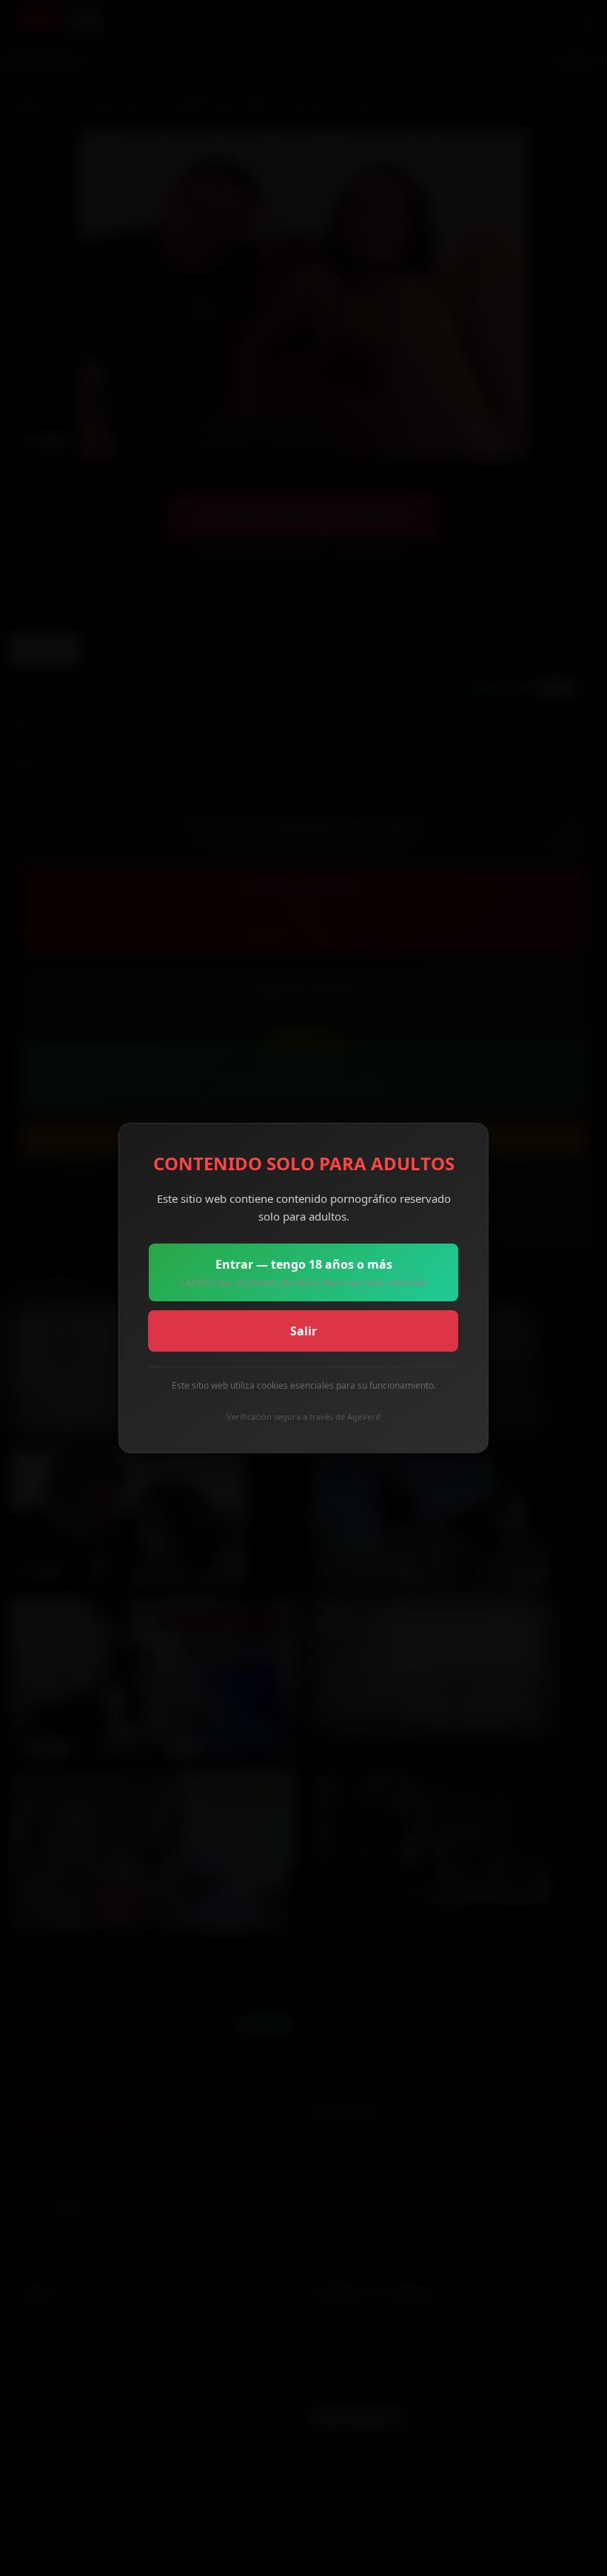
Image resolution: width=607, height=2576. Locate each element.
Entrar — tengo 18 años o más (303, 1272)
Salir (303, 1331)
